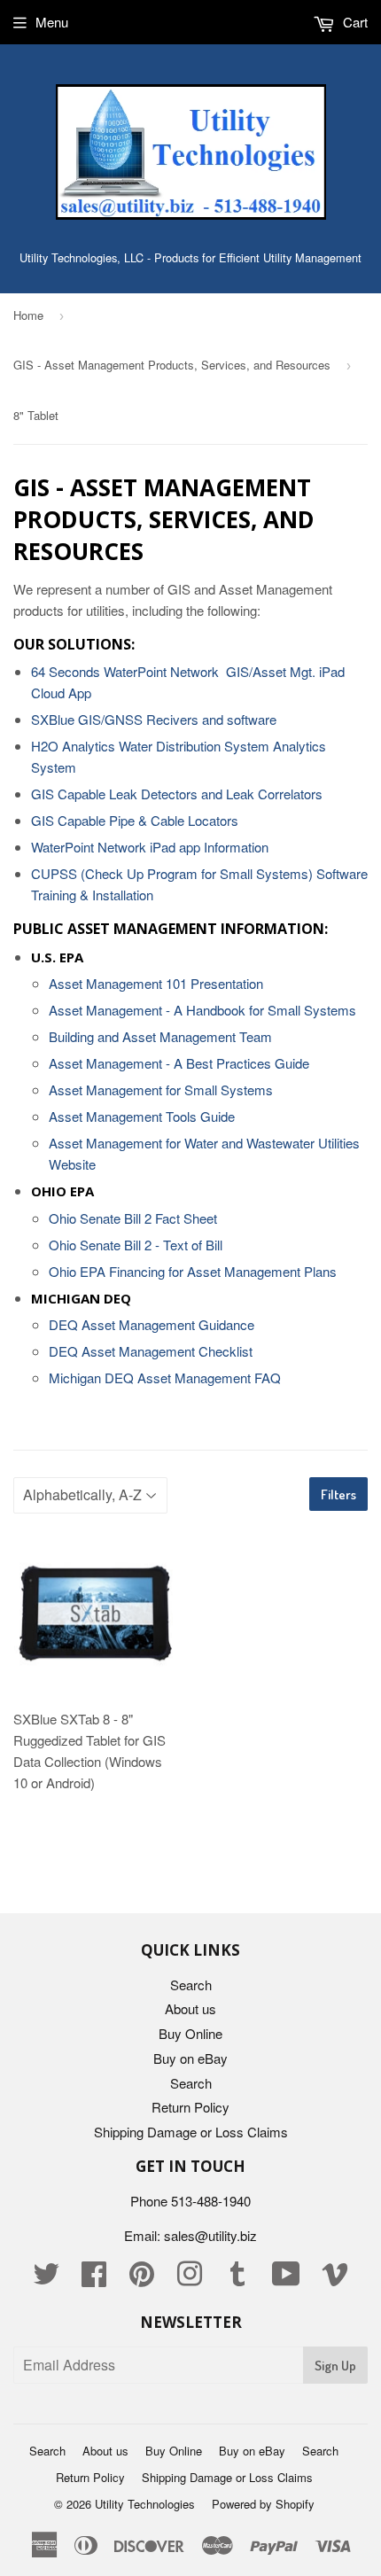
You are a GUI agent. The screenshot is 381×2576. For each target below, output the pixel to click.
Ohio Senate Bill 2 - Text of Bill (136, 1245)
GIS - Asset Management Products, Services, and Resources (172, 365)
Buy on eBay (190, 2058)
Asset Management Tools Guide (142, 1116)
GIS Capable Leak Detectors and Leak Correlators (177, 794)
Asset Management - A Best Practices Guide (179, 1063)
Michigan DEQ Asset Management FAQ (165, 1377)
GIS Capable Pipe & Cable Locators (135, 820)
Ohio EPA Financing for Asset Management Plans (193, 1271)
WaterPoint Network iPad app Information (150, 847)
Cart (354, 22)
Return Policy (190, 2107)
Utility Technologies (145, 2504)
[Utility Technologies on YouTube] (286, 2279)
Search (191, 1985)
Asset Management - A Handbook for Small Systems (202, 1010)
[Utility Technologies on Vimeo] (335, 2279)
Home (28, 315)
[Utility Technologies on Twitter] (46, 2279)
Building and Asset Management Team (160, 1036)
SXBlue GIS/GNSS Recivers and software (154, 719)
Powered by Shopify (263, 2504)
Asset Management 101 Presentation (156, 983)
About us (190, 2008)
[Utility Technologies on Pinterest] (142, 2279)
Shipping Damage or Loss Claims (191, 2132)
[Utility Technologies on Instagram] (190, 2279)
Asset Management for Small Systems (161, 1090)
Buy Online (190, 2033)
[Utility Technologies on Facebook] (94, 2279)
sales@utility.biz (210, 2235)
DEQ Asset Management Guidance (152, 1324)
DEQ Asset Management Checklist (151, 1351)
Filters (338, 1494)
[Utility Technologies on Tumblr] (237, 2279)
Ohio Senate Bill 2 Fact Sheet (133, 1218)
